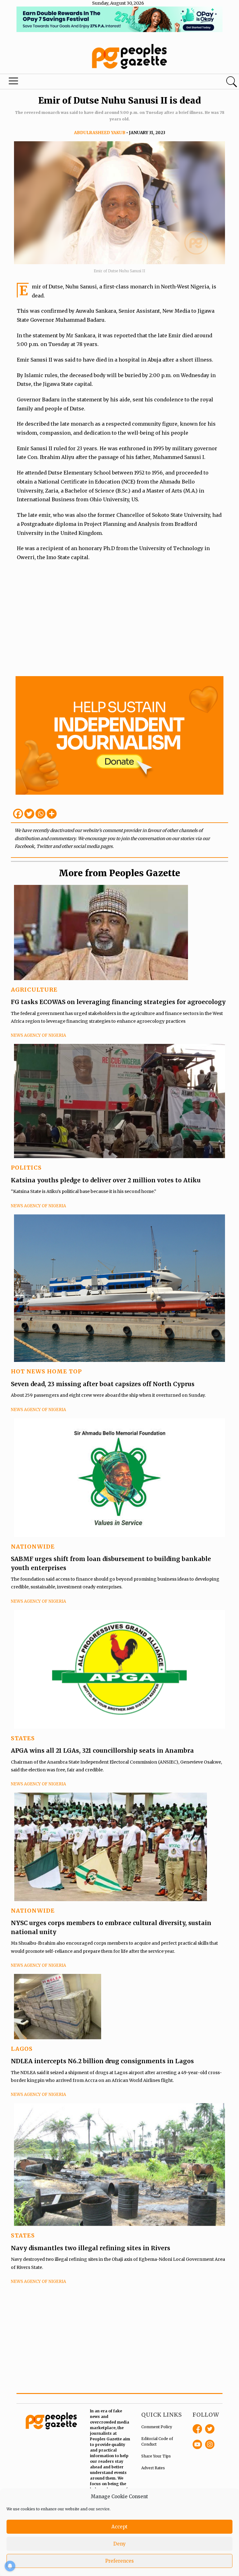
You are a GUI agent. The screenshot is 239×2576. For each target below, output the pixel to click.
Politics (26, 1168)
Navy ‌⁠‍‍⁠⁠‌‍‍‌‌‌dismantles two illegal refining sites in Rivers (91, 2248)
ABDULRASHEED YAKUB (100, 133)
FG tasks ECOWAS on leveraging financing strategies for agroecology (118, 1002)
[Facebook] (18, 814)
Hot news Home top (46, 1371)
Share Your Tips (156, 2456)
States (23, 1738)
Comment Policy (157, 2427)
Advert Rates (153, 2468)
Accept (119, 2527)
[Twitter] (29, 814)
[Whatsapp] (40, 814)
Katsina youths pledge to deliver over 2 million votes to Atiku (106, 1180)
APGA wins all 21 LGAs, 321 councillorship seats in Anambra (102, 1751)
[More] (52, 814)
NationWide (33, 1547)
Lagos (22, 2049)
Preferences (119, 2561)
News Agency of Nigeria (38, 1035)
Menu (14, 82)
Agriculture (34, 990)
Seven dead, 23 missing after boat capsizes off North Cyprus (103, 1384)
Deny (119, 2544)
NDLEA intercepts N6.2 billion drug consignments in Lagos (102, 2061)
